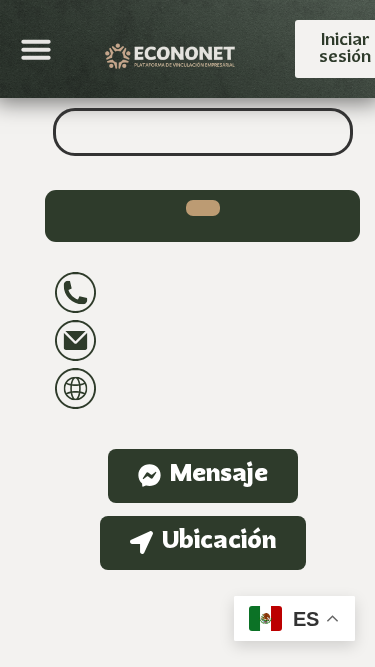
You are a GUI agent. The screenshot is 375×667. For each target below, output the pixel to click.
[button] (36, 49)
